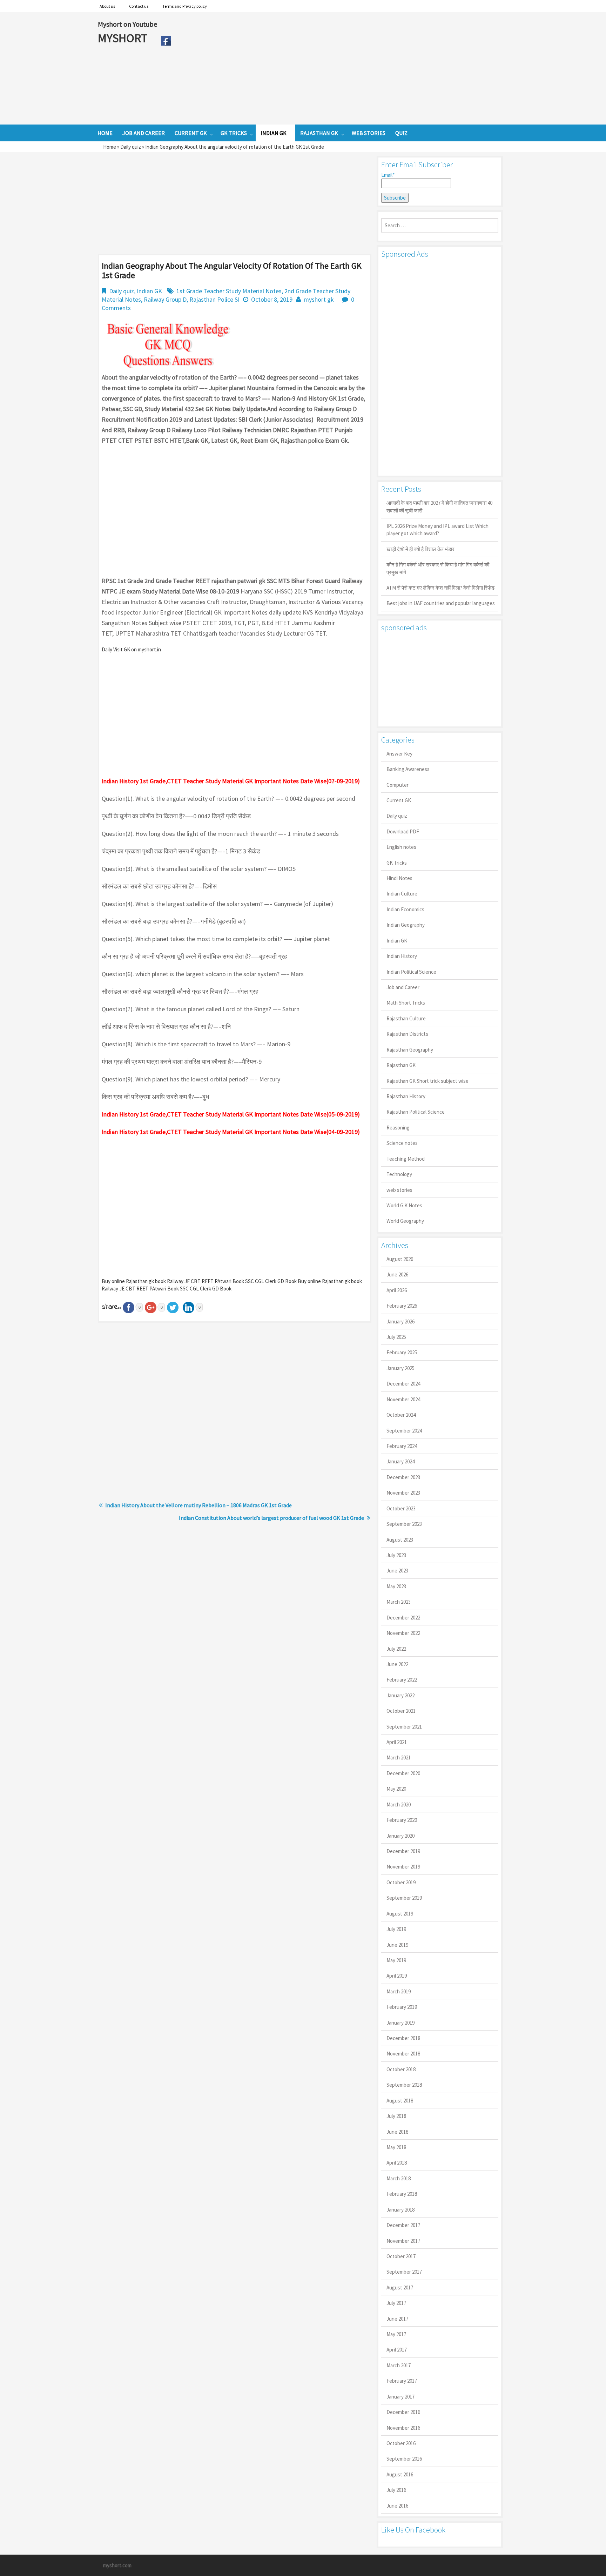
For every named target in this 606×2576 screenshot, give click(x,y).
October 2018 (401, 2069)
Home (110, 147)
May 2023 (396, 1586)
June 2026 (397, 1274)
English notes (401, 847)
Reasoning (398, 1128)
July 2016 (396, 2490)
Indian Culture (402, 894)
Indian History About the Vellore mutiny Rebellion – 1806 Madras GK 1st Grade (198, 1505)
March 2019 (399, 1991)
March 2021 (399, 1757)
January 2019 (400, 2023)
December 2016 (403, 2412)
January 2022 (400, 1695)
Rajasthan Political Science (416, 1112)
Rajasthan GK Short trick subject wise (427, 1081)
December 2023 (403, 1477)
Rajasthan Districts (407, 1034)
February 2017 (402, 2381)
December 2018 (403, 2038)
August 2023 (400, 1540)
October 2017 (401, 2256)
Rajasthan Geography (410, 1050)
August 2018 (400, 2101)
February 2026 (402, 1306)
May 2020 (396, 1789)
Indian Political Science (411, 972)
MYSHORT (124, 38)
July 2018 (396, 2116)
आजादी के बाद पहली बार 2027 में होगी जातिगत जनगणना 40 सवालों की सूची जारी (439, 507)
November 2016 (403, 2428)
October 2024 (401, 1415)
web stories (399, 1190)
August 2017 (400, 2287)
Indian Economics (405, 909)
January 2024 (400, 1461)
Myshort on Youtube (127, 24)
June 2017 (397, 2319)
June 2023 (397, 1571)
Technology (399, 1174)
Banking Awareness (408, 769)
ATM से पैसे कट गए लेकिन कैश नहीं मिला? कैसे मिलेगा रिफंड (440, 588)
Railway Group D (165, 299)
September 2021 (404, 1727)
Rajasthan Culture (406, 1018)
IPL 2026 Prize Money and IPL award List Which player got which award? (437, 530)
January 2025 (400, 1368)
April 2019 (397, 1976)
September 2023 (404, 1524)
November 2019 (403, 1867)
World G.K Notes (404, 1205)
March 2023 (399, 1602)
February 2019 (402, 2007)
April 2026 (397, 1290)
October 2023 (401, 1508)
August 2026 (400, 1259)
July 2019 (396, 1929)
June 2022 (397, 1664)
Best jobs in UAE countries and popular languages (441, 603)
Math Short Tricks (406, 1003)
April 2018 (397, 2163)
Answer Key (399, 754)
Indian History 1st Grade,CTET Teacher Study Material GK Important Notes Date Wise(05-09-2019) (231, 1114)
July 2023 (396, 1555)
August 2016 (400, 2474)
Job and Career (403, 987)
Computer (398, 785)
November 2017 (403, 2241)
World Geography (405, 1221)
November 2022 (403, 1633)
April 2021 (397, 1742)
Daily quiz (131, 147)
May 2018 (396, 2147)
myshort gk (319, 299)
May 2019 (396, 1960)
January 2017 (400, 2397)
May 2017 (396, 2334)
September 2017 (404, 2272)
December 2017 (403, 2225)
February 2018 (402, 2194)
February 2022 (402, 1680)
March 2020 (399, 1804)
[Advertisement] (341, 68)
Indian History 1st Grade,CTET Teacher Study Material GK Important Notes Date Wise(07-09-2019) (231, 781)
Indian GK (149, 291)
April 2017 (397, 2350)
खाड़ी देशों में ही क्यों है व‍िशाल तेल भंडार (420, 549)
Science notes (402, 1143)
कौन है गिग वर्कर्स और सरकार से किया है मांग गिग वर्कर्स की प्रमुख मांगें (438, 568)
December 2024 (403, 1384)
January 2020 (400, 1836)
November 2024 (403, 1399)
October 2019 (401, 1882)
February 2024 (402, 1446)
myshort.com (117, 2565)
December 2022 (403, 1618)
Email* (388, 175)
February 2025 (402, 1352)
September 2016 (404, 2459)
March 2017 (399, 2365)
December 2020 (403, 1773)
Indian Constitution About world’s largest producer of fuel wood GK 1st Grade (271, 1518)
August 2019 (400, 1914)
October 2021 (401, 1711)
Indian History (402, 956)
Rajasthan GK (401, 1065)
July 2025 (396, 1337)
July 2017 (396, 2303)
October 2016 (401, 2443)
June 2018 (397, 2132)
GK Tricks (397, 863)
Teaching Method (406, 1159)
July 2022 (396, 1649)
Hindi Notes (399, 878)
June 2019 (397, 1945)
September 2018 (404, 2085)
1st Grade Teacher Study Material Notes (229, 291)
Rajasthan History (406, 1096)
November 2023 (403, 1493)
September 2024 (404, 1431)
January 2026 (400, 1321)
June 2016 (397, 2506)
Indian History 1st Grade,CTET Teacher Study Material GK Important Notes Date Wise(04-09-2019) (231, 1132)
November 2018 (403, 2054)
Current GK (399, 800)
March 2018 (399, 2178)
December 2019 (403, 1851)
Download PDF (403, 831)
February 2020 (402, 1820)
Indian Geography (406, 925)
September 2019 (404, 1898)
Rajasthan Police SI (214, 299)
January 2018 (400, 2210)
